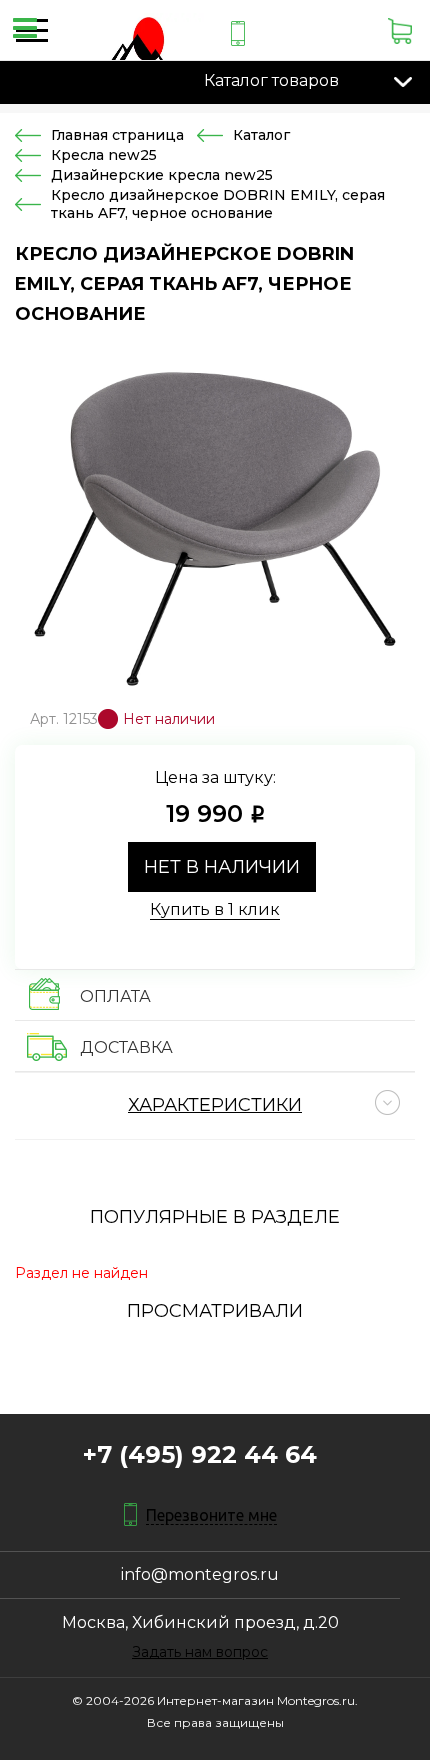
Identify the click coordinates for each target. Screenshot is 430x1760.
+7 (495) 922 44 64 (200, 1454)
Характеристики (215, 1105)
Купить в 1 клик (215, 909)
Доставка (126, 1047)
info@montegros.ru (200, 1574)
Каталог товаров (271, 80)
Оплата (115, 996)
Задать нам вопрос (200, 1652)
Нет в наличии (222, 867)
